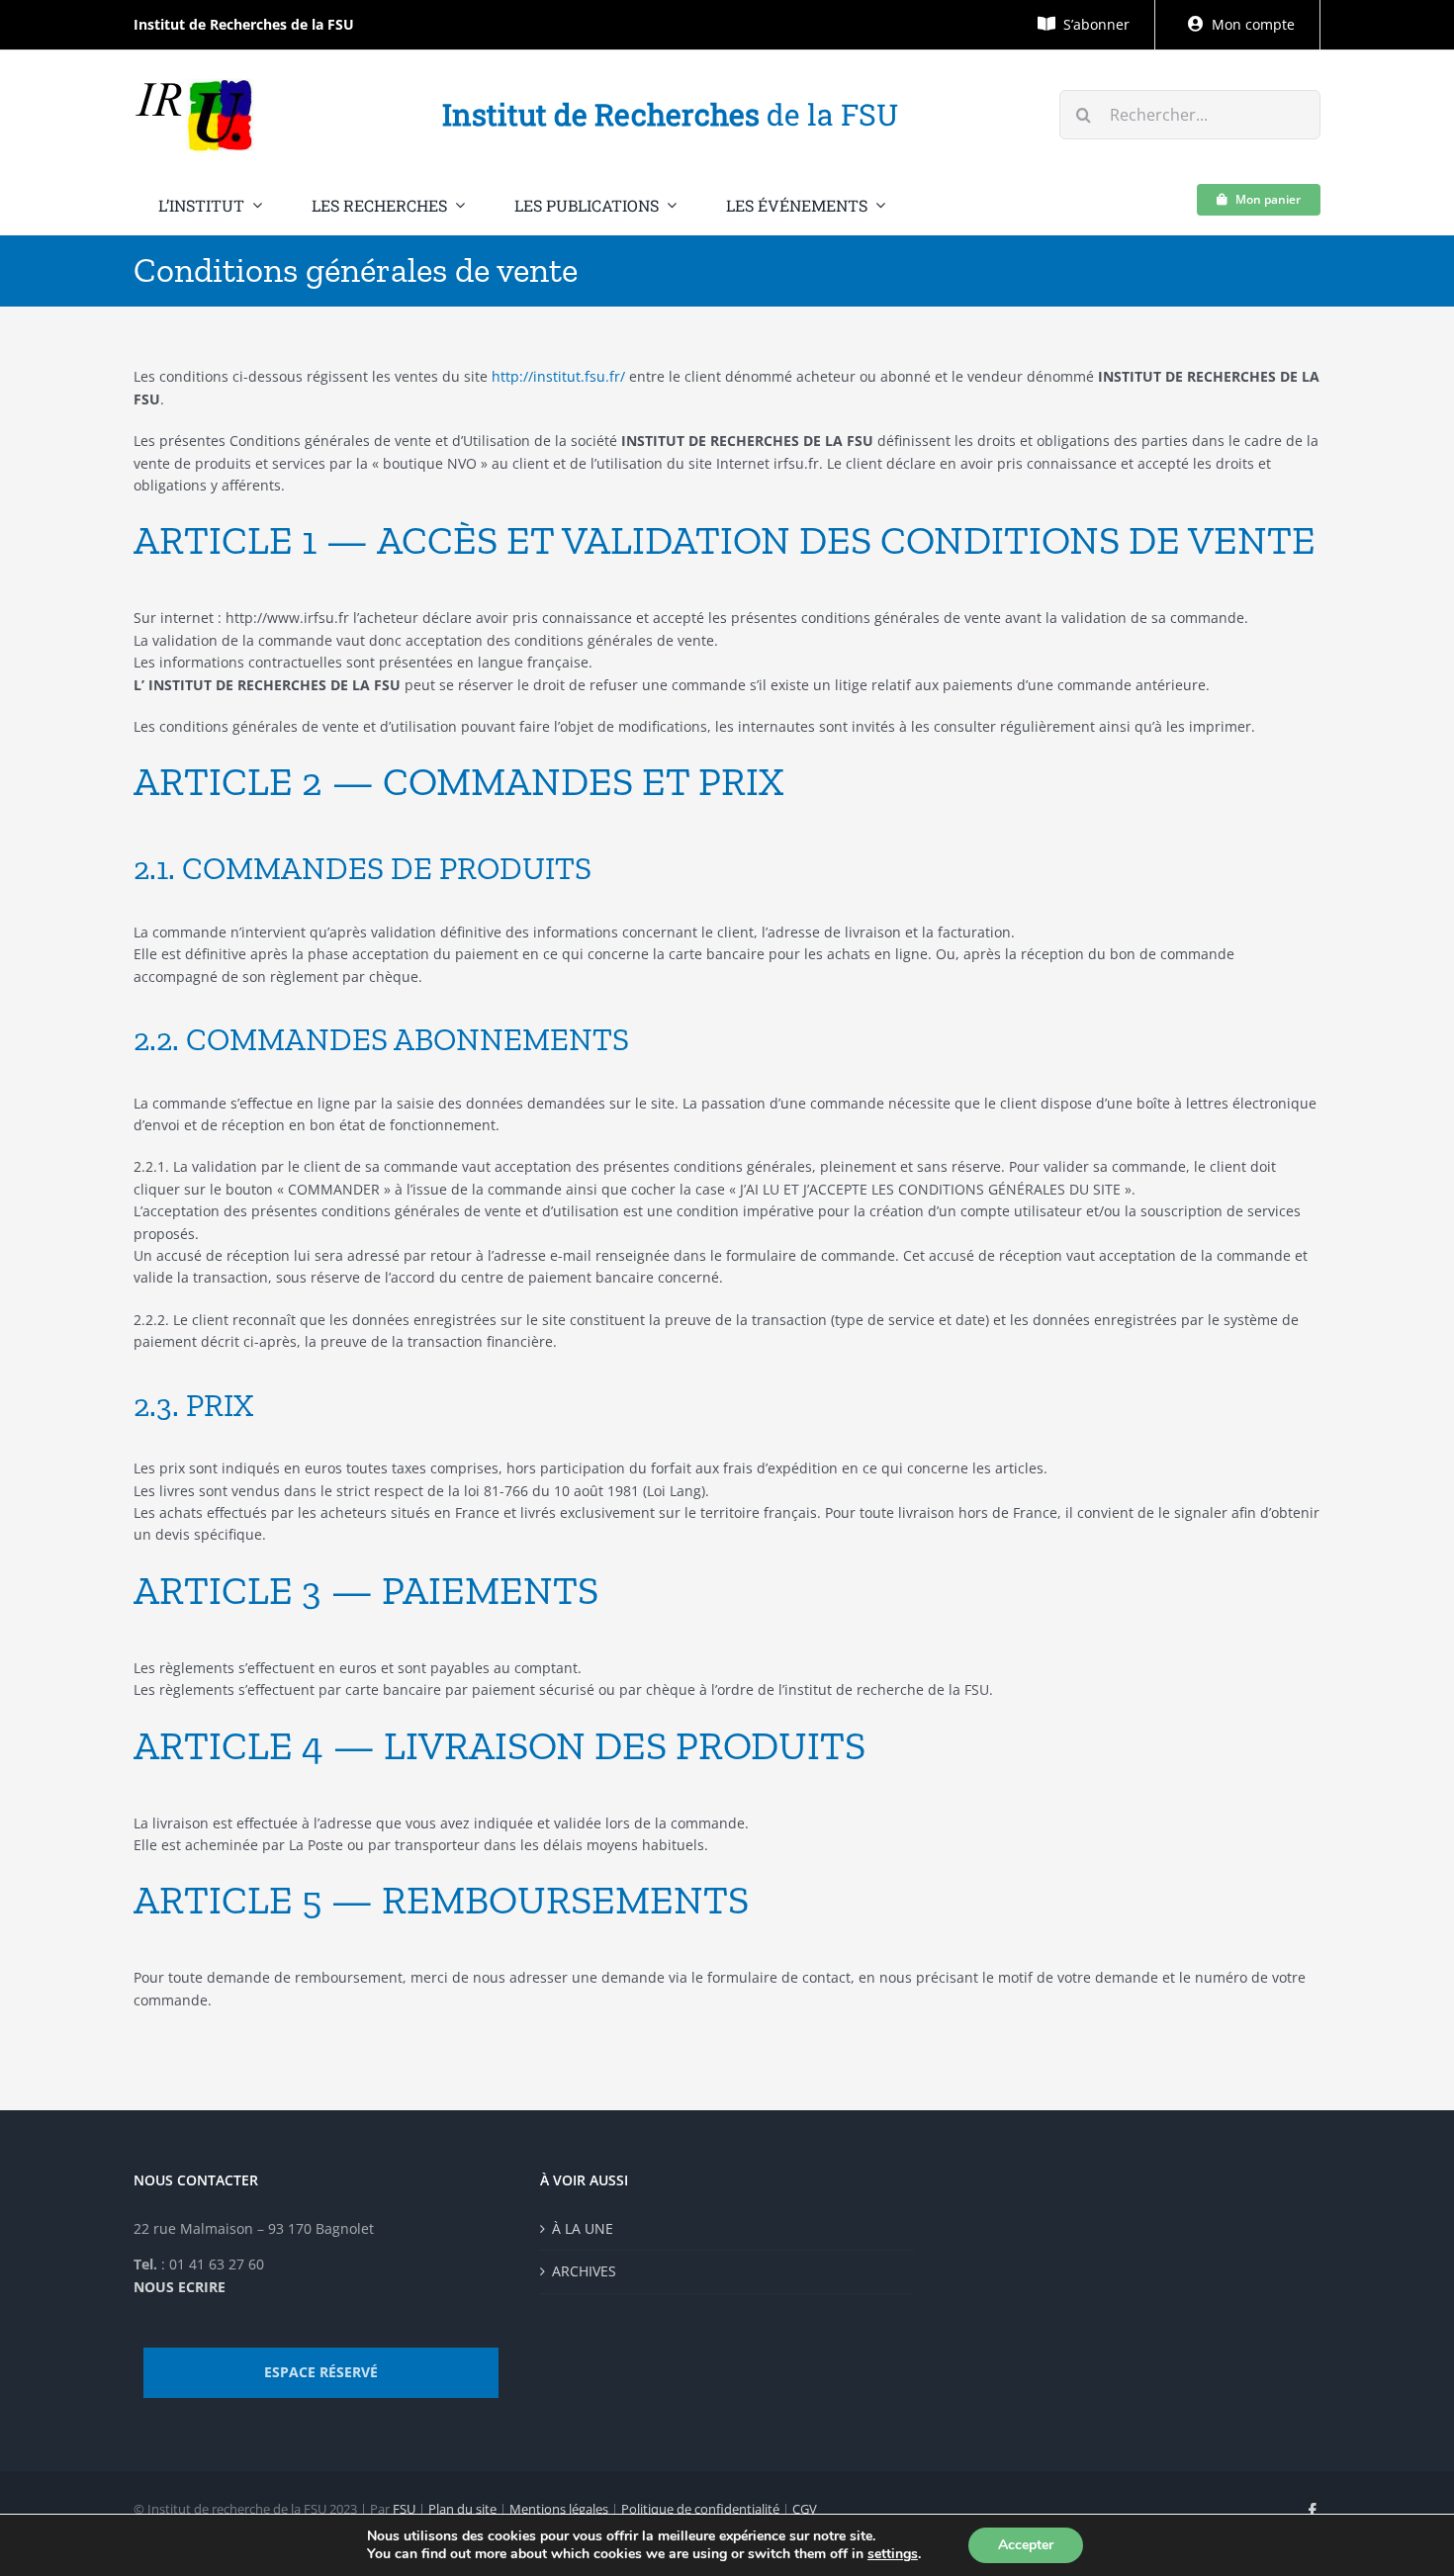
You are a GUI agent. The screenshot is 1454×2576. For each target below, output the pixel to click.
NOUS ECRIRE (180, 2287)
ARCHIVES (584, 2271)
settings (893, 2554)
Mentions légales (559, 2509)
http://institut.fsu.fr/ (558, 376)
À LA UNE (583, 2228)
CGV (805, 2509)
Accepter (1026, 2545)
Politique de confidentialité (700, 2509)
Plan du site (462, 2509)
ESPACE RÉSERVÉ (321, 2372)
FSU (404, 2509)
